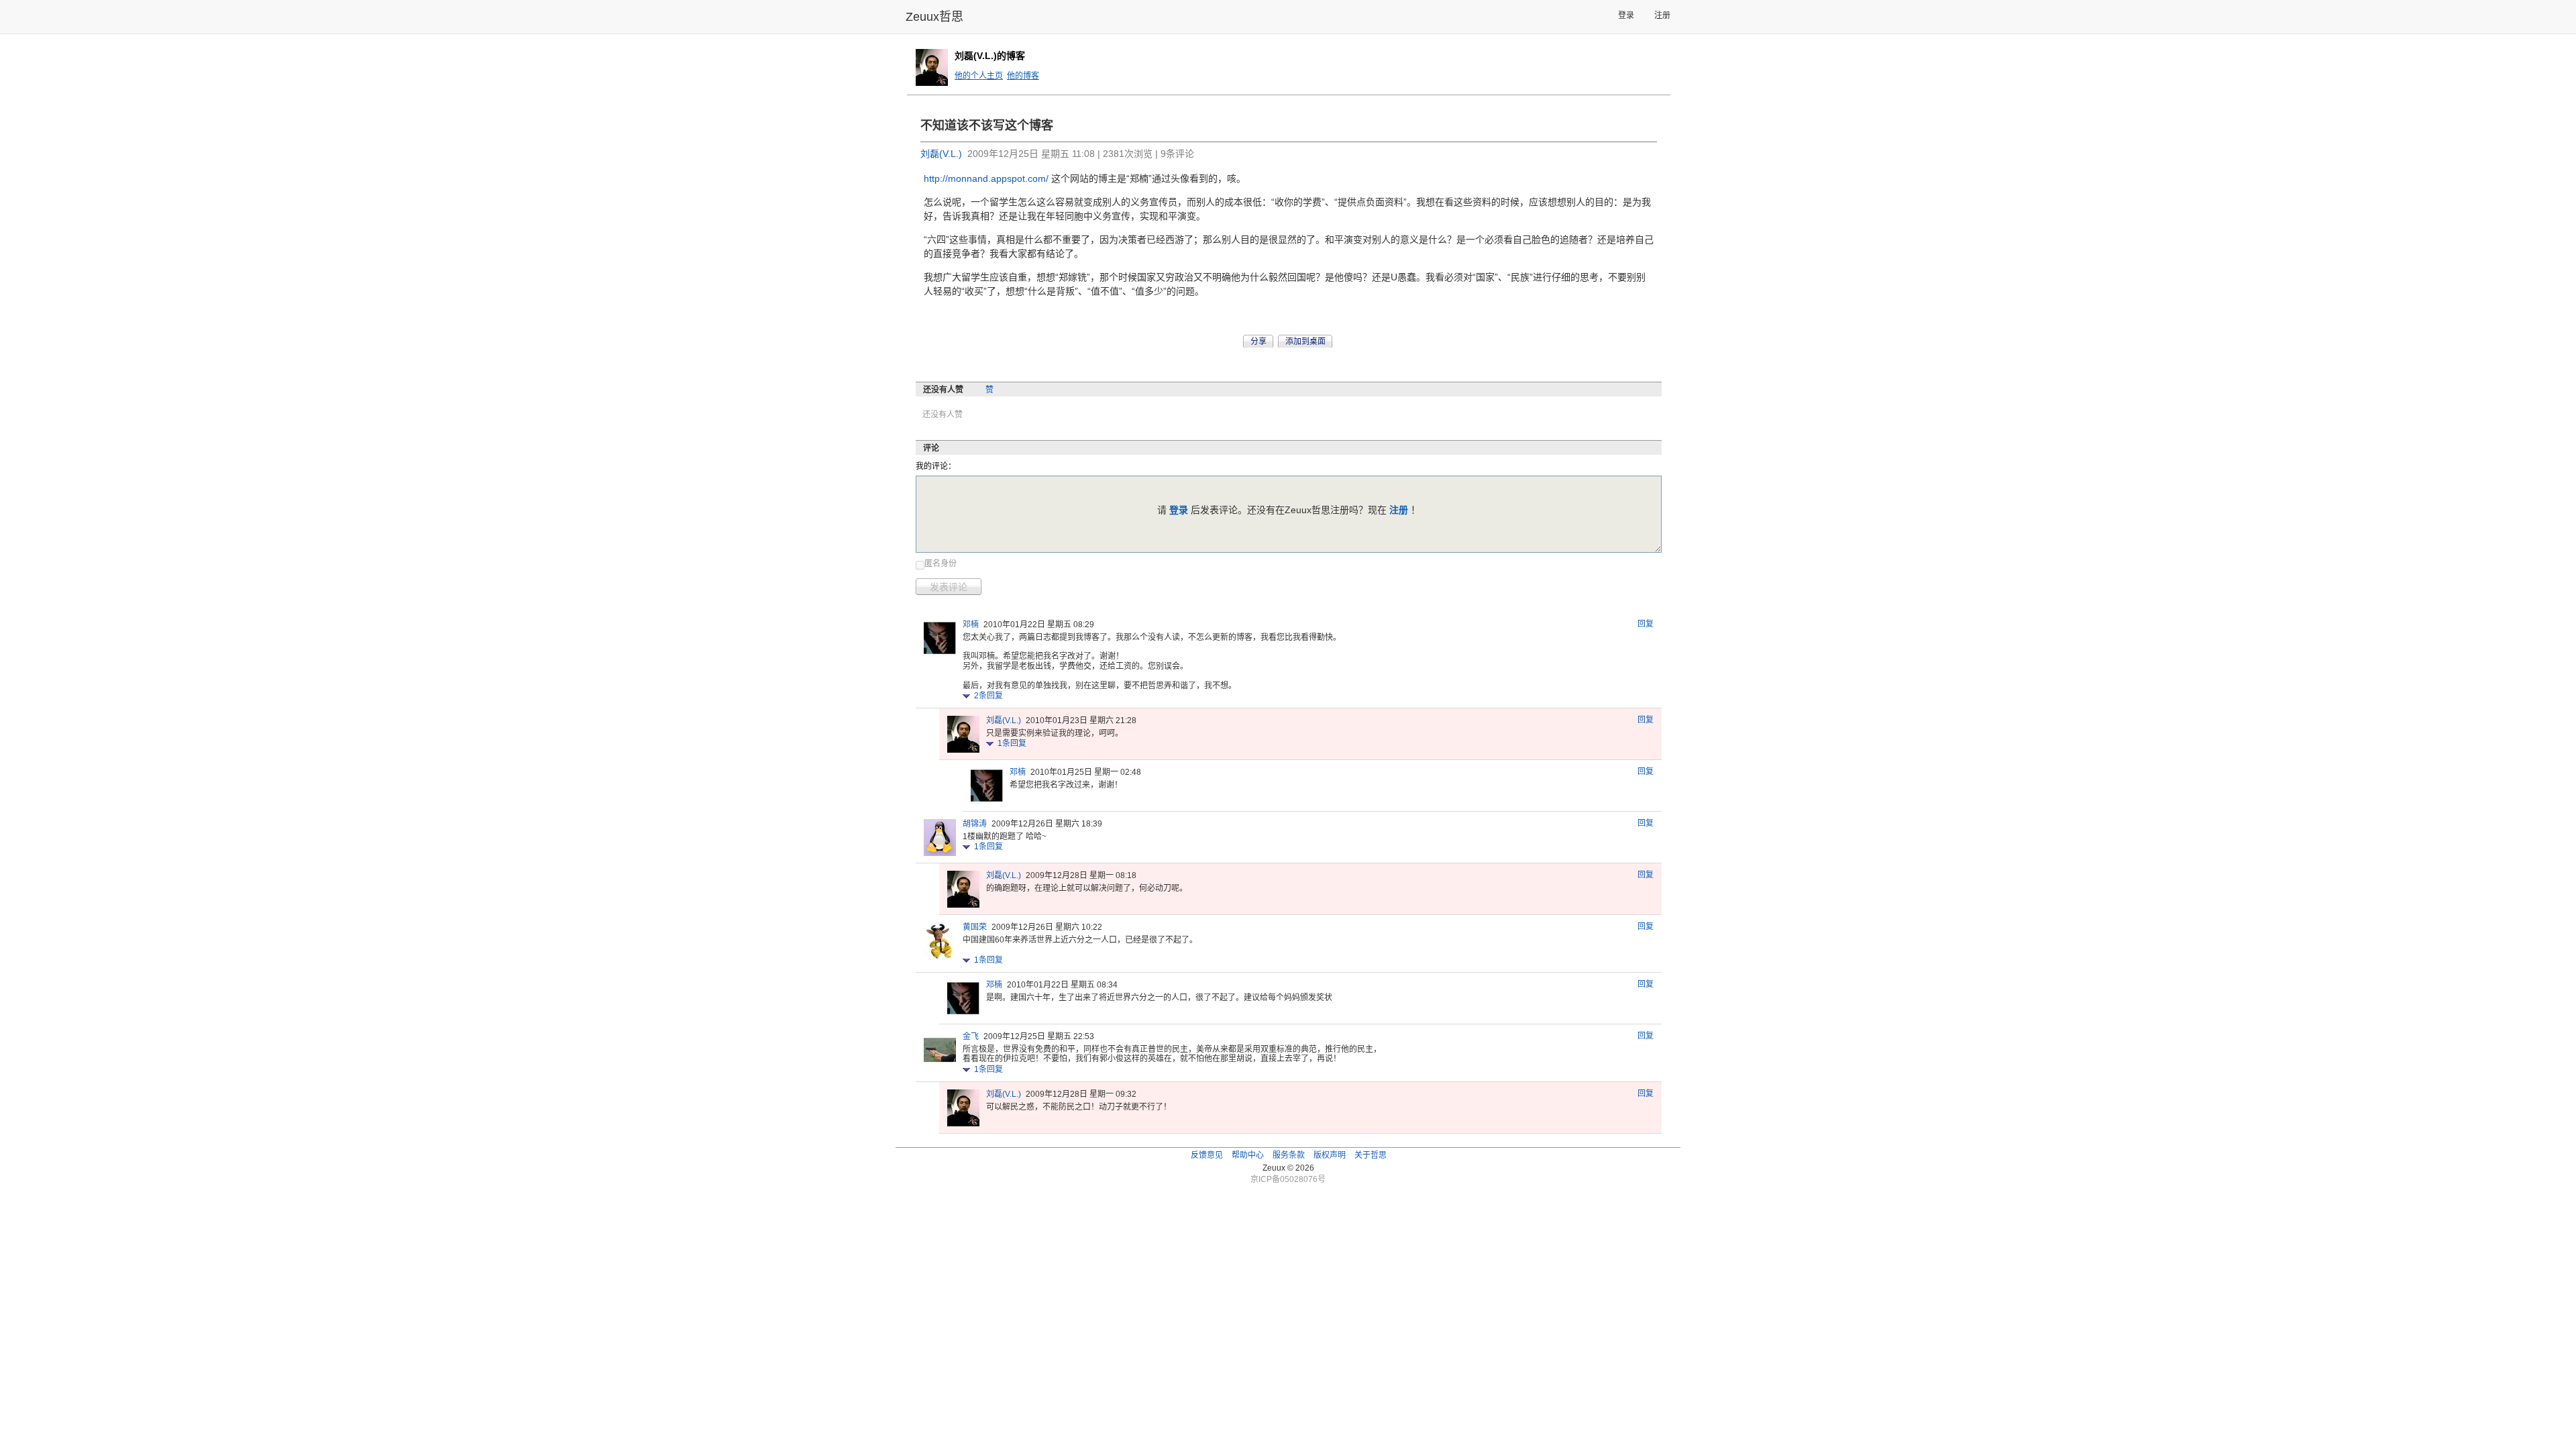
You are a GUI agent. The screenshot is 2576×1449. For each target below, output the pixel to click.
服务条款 (1289, 1155)
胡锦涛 (975, 824)
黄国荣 (975, 927)
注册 (1662, 15)
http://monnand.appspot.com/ (987, 178)
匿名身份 (941, 563)
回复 (1646, 624)
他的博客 (1023, 76)
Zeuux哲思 (934, 17)
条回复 (988, 696)
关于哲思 (1371, 1155)
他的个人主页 (979, 76)
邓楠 (971, 625)
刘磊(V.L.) (941, 154)
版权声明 (1330, 1155)
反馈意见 (1207, 1155)
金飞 (971, 1036)
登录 (1626, 15)
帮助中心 (1248, 1155)
